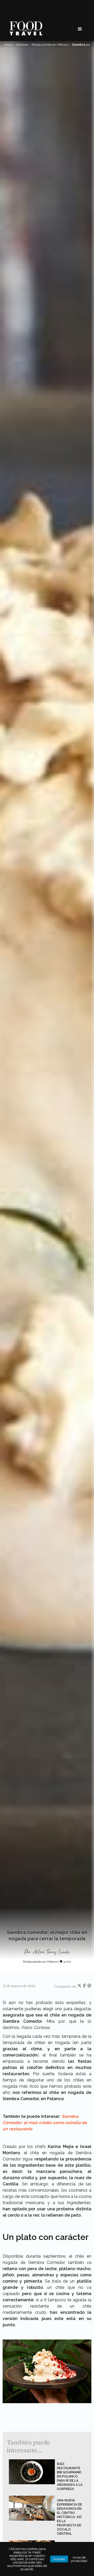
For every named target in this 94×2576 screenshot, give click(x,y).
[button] (80, 29)
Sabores (22, 45)
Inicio (8, 45)
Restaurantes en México (50, 45)
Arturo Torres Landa (51, 1952)
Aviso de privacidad (79, 2559)
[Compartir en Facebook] (85, 1987)
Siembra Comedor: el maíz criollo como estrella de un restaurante (45, 2123)
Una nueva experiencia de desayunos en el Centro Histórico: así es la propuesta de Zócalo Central (69, 2517)
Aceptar (59, 2559)
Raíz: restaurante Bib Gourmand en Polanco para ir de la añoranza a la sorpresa (70, 2476)
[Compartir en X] (80, 1987)
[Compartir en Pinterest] (89, 1987)
